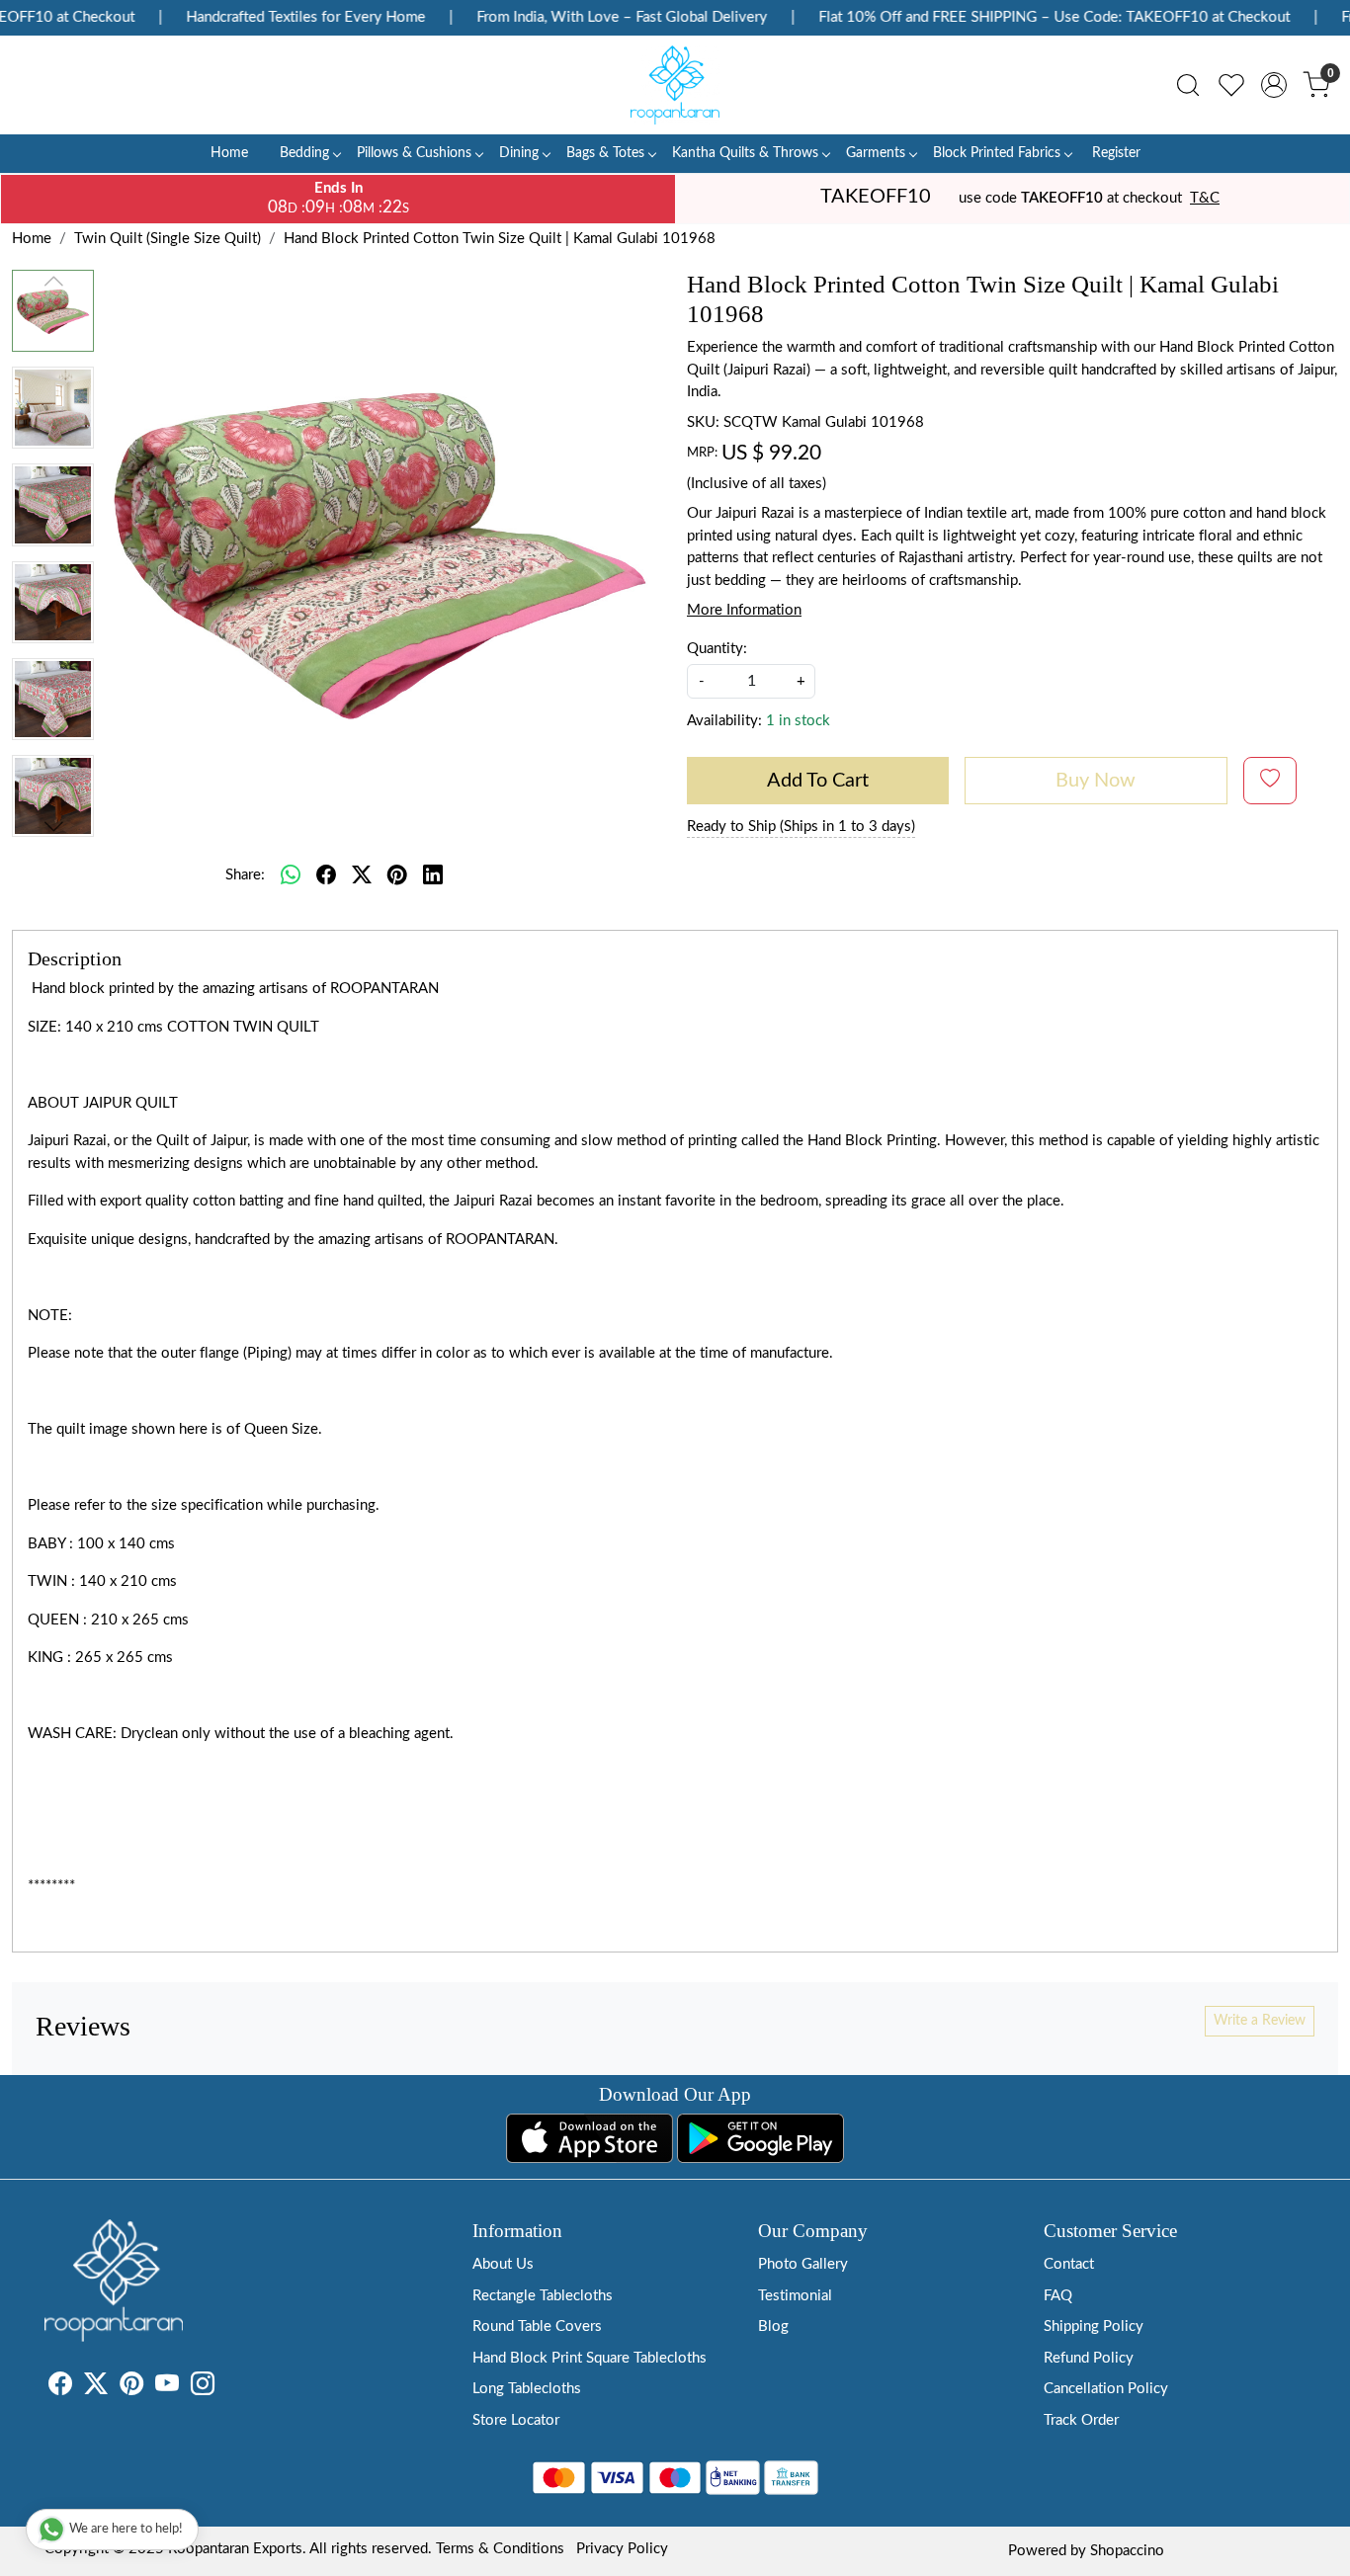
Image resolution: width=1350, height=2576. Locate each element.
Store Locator (516, 2420)
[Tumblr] (226, 2388)
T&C (1205, 198)
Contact (1069, 2264)
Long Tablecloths (527, 2389)
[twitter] (362, 875)
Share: (245, 875)
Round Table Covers (537, 2327)
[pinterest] (397, 875)
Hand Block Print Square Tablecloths (590, 2358)
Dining (519, 153)
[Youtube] (167, 2388)
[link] (1188, 85)
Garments (876, 153)
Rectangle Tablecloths (543, 2296)
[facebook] (326, 875)
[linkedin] (433, 875)
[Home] (675, 85)
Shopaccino (1127, 2551)
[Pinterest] (131, 2388)
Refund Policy (1089, 2358)
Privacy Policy (622, 2549)
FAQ (1058, 2296)
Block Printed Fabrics (997, 153)
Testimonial (795, 2296)
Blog (773, 2327)
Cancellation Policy (1106, 2389)
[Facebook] (60, 2388)
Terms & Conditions (500, 2549)
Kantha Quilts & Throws (745, 153)
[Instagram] (203, 2388)
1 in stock (798, 721)
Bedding (304, 153)
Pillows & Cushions (414, 153)
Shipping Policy (1094, 2327)
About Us (503, 2264)
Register (1116, 153)
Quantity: (717, 649)
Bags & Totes (605, 153)
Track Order (1081, 2420)
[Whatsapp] (291, 875)
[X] (96, 2388)
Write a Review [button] (1260, 2021)
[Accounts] (1274, 85)
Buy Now (1096, 781)
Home (229, 153)
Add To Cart (818, 781)
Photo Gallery (803, 2264)
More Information (744, 610)
